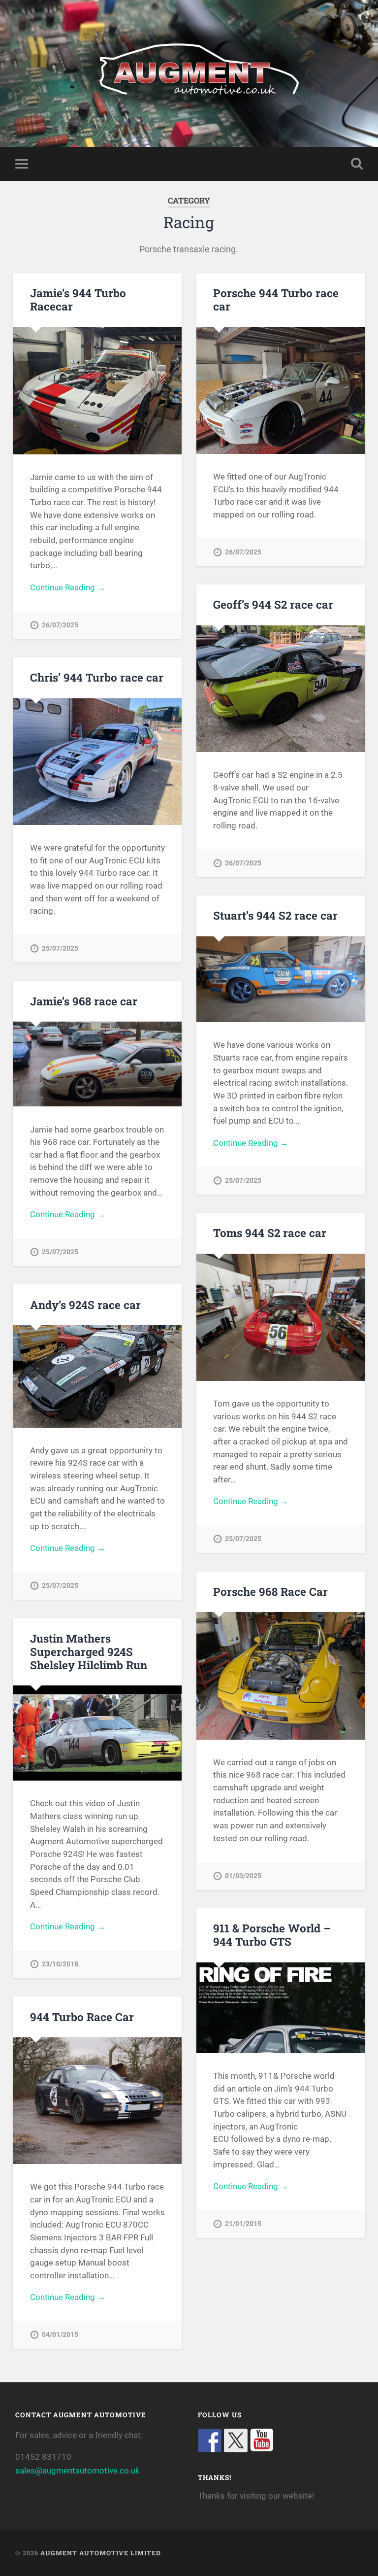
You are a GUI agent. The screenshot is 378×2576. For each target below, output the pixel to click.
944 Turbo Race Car (82, 2017)
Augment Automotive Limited (101, 2553)
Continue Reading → (68, 587)
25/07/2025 (60, 948)
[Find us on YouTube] (262, 2440)
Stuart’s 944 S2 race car (275, 915)
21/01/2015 (243, 2224)
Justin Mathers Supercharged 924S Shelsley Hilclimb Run (89, 1651)
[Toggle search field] (357, 164)
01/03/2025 (243, 1876)
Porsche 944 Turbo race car (276, 299)
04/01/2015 (60, 2335)
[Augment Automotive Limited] (189, 73)
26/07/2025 (60, 625)
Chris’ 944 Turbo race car (97, 677)
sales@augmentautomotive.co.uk (78, 2471)
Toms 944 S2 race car (270, 1233)
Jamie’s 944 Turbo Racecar (78, 299)
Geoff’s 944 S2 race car (273, 604)
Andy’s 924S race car (85, 1305)
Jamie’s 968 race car (84, 1001)
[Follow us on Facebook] (210, 2440)
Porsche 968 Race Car (270, 1591)
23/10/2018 (60, 1964)
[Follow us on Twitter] (236, 2440)
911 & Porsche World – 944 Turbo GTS (272, 1935)
